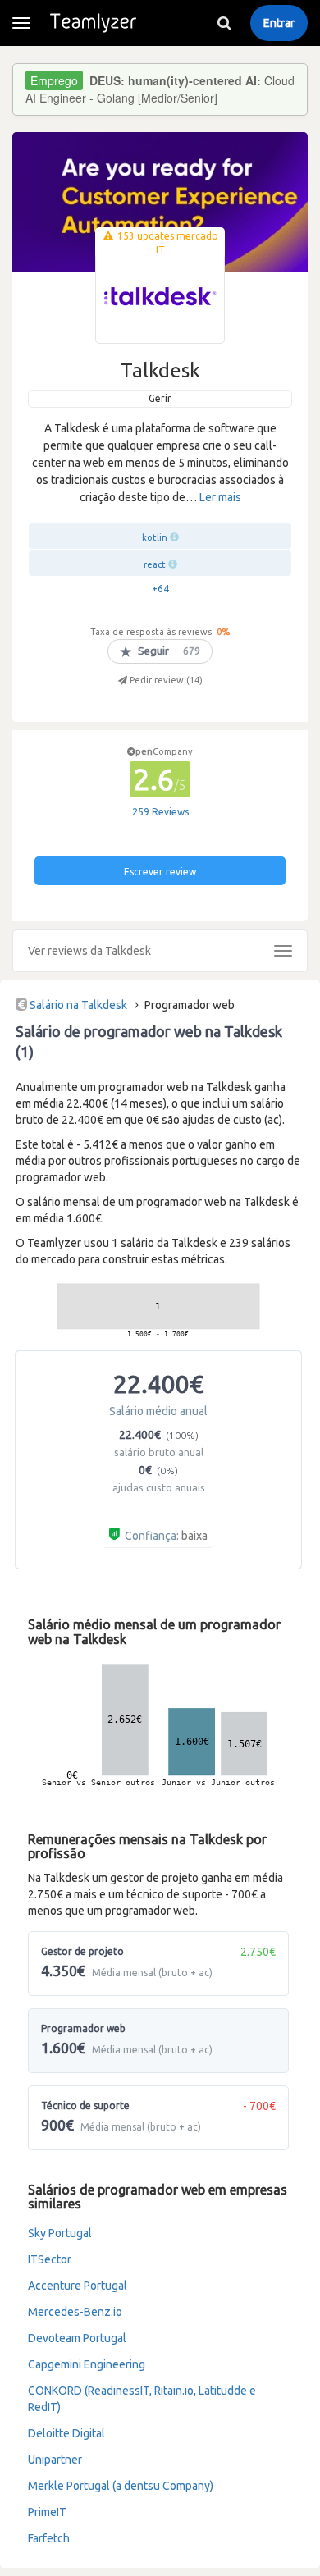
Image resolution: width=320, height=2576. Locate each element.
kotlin (155, 537)
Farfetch (49, 2538)
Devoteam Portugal (77, 2338)
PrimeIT (47, 2512)
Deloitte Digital (66, 2433)
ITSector (50, 2259)
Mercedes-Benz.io (75, 2312)
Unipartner (55, 2460)
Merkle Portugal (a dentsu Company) (121, 2486)
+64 (160, 589)
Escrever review (160, 872)
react (155, 564)
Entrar (279, 23)
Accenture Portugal (78, 2286)
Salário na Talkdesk (78, 1005)
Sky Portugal (60, 2233)
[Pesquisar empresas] (224, 23)
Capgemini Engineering (87, 2364)
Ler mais (220, 497)
